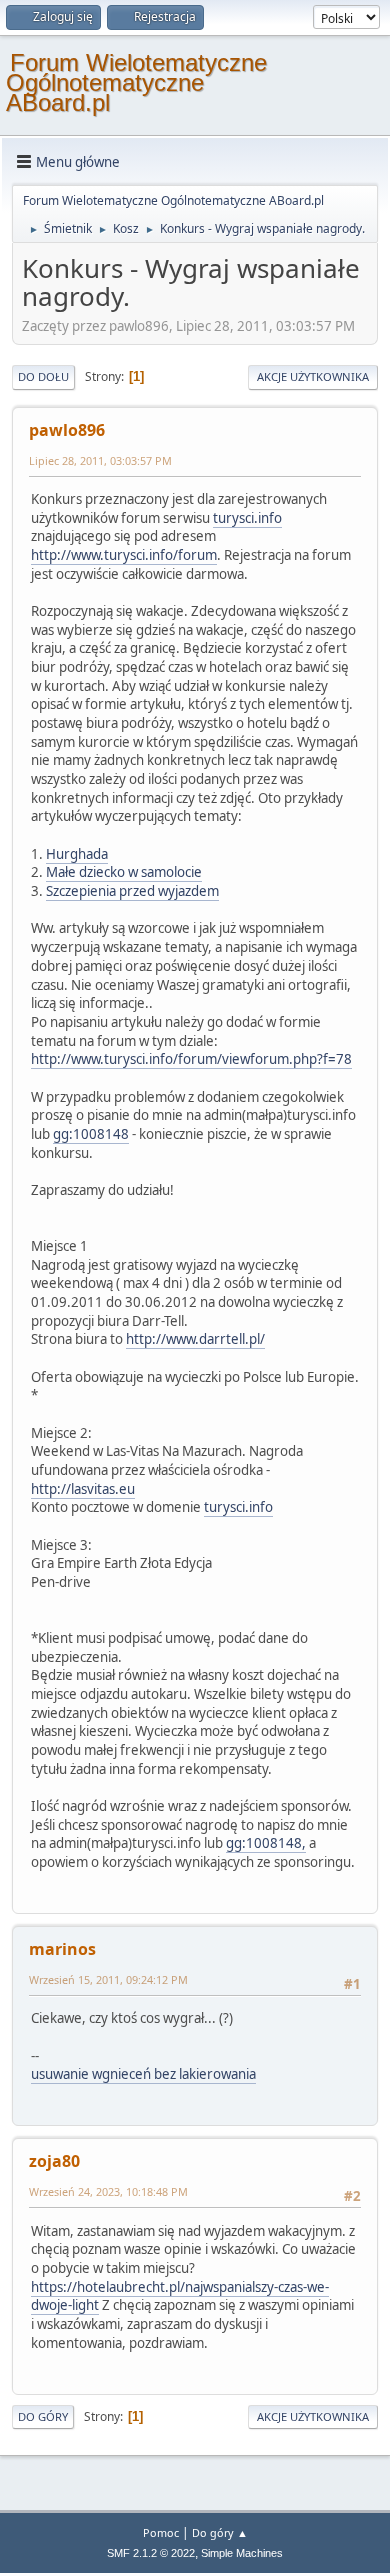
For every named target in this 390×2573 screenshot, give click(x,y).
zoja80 (54, 2161)
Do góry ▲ (220, 2532)
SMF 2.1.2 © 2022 (151, 2553)
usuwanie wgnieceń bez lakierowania (143, 2074)
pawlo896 (67, 430)
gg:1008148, (266, 1843)
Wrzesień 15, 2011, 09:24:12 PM (108, 1979)
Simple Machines (242, 2553)
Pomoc (161, 2532)
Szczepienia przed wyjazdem (132, 891)
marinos (62, 1949)
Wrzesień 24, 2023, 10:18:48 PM (108, 2191)
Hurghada (77, 854)
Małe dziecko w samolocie (124, 872)
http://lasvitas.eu (83, 1489)
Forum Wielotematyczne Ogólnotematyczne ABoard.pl (136, 82)
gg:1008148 (91, 1134)
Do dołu (43, 376)
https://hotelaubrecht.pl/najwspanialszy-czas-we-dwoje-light (180, 2296)
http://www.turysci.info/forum (124, 555)
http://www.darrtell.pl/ (195, 1339)
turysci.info (247, 518)
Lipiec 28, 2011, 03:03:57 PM (100, 460)
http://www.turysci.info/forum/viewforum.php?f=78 (191, 1059)
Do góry (43, 2416)
